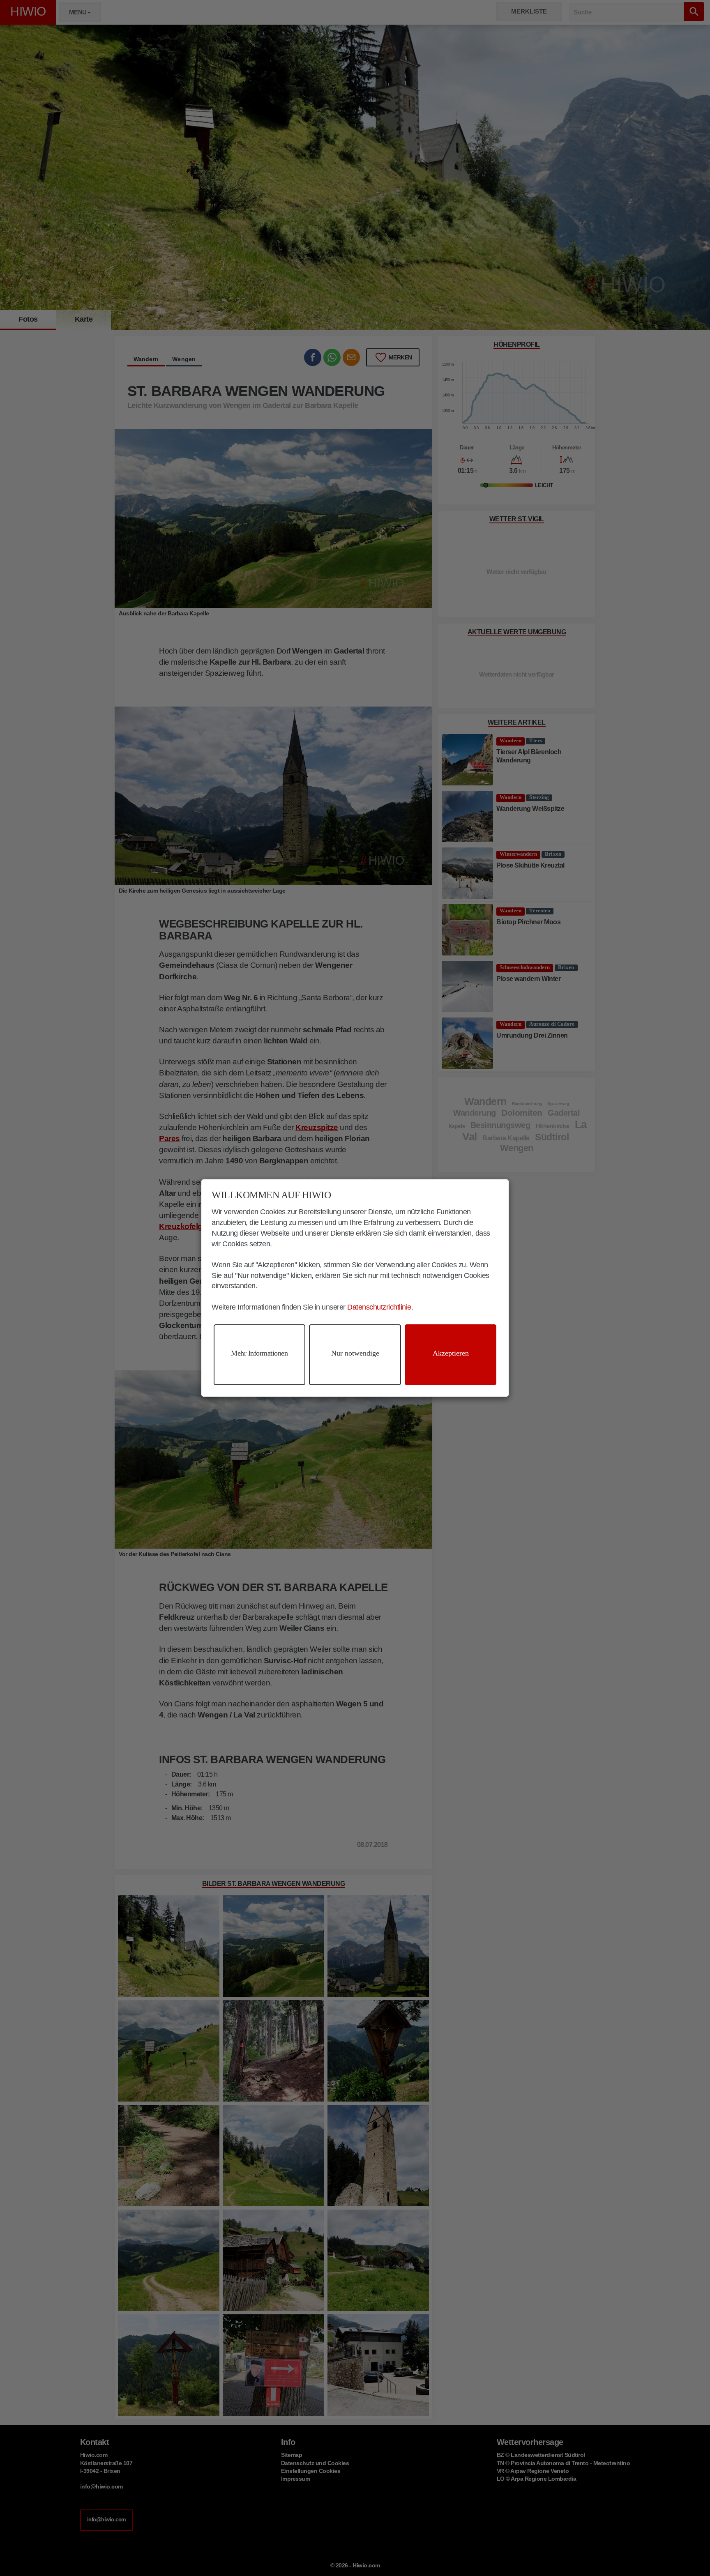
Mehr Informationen (259, 1353)
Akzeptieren (451, 1353)
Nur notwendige (355, 1353)
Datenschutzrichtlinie (379, 1307)
